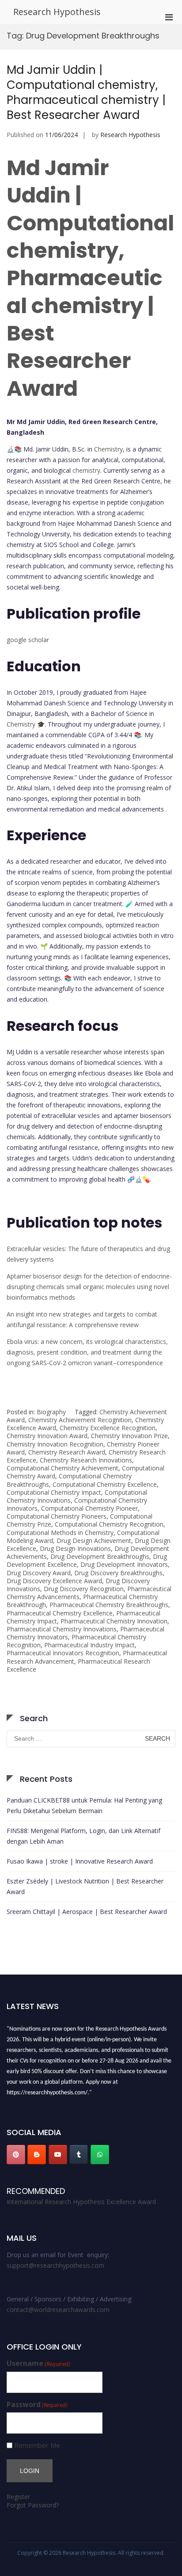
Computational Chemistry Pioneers (57, 1516)
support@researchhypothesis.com (55, 2265)
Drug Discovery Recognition (84, 1589)
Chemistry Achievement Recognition (80, 1420)
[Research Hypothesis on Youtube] (58, 2155)
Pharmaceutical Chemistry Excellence (60, 1613)
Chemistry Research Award (67, 1452)
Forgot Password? (33, 2505)
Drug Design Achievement (94, 1541)
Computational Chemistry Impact (54, 1492)
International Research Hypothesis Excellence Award (81, 2202)
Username (38, 2364)
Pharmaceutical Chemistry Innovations (62, 1629)
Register (18, 2497)
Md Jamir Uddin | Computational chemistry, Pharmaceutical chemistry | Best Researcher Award (86, 92)
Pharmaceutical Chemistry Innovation (114, 1621)
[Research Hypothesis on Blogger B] (37, 2155)
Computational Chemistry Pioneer (89, 1508)
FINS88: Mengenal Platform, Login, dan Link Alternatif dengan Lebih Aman (83, 1836)
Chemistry (108, 449)
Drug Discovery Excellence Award (54, 1581)
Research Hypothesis (57, 12)
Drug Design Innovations (75, 1548)
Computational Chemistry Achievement (63, 1468)
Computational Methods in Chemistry (60, 1533)
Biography (51, 1412)
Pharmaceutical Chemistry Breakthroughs (109, 1605)
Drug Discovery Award (39, 1573)
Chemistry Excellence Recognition (108, 1428)
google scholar (28, 640)
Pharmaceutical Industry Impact (89, 1645)
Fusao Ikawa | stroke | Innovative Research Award (80, 1861)
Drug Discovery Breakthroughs (118, 1573)
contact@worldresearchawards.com (58, 2310)
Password (37, 2405)
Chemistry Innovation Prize (129, 1436)
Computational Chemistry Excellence (105, 1484)
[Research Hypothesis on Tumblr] (79, 2155)
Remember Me (37, 2445)
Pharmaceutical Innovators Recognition (63, 1653)
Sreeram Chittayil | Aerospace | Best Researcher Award (87, 1912)
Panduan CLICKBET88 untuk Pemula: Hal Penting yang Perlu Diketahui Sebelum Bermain (84, 1805)
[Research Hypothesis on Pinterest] (16, 2155)
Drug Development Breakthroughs (100, 1556)
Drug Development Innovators (124, 1564)
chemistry (86, 470)
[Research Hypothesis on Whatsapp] (100, 2155)
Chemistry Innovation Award (47, 1436)
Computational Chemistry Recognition (109, 1524)
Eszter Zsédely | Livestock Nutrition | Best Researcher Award (85, 1886)
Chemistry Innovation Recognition (55, 1444)
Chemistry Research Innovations (86, 1460)
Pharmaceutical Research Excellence (78, 1665)
